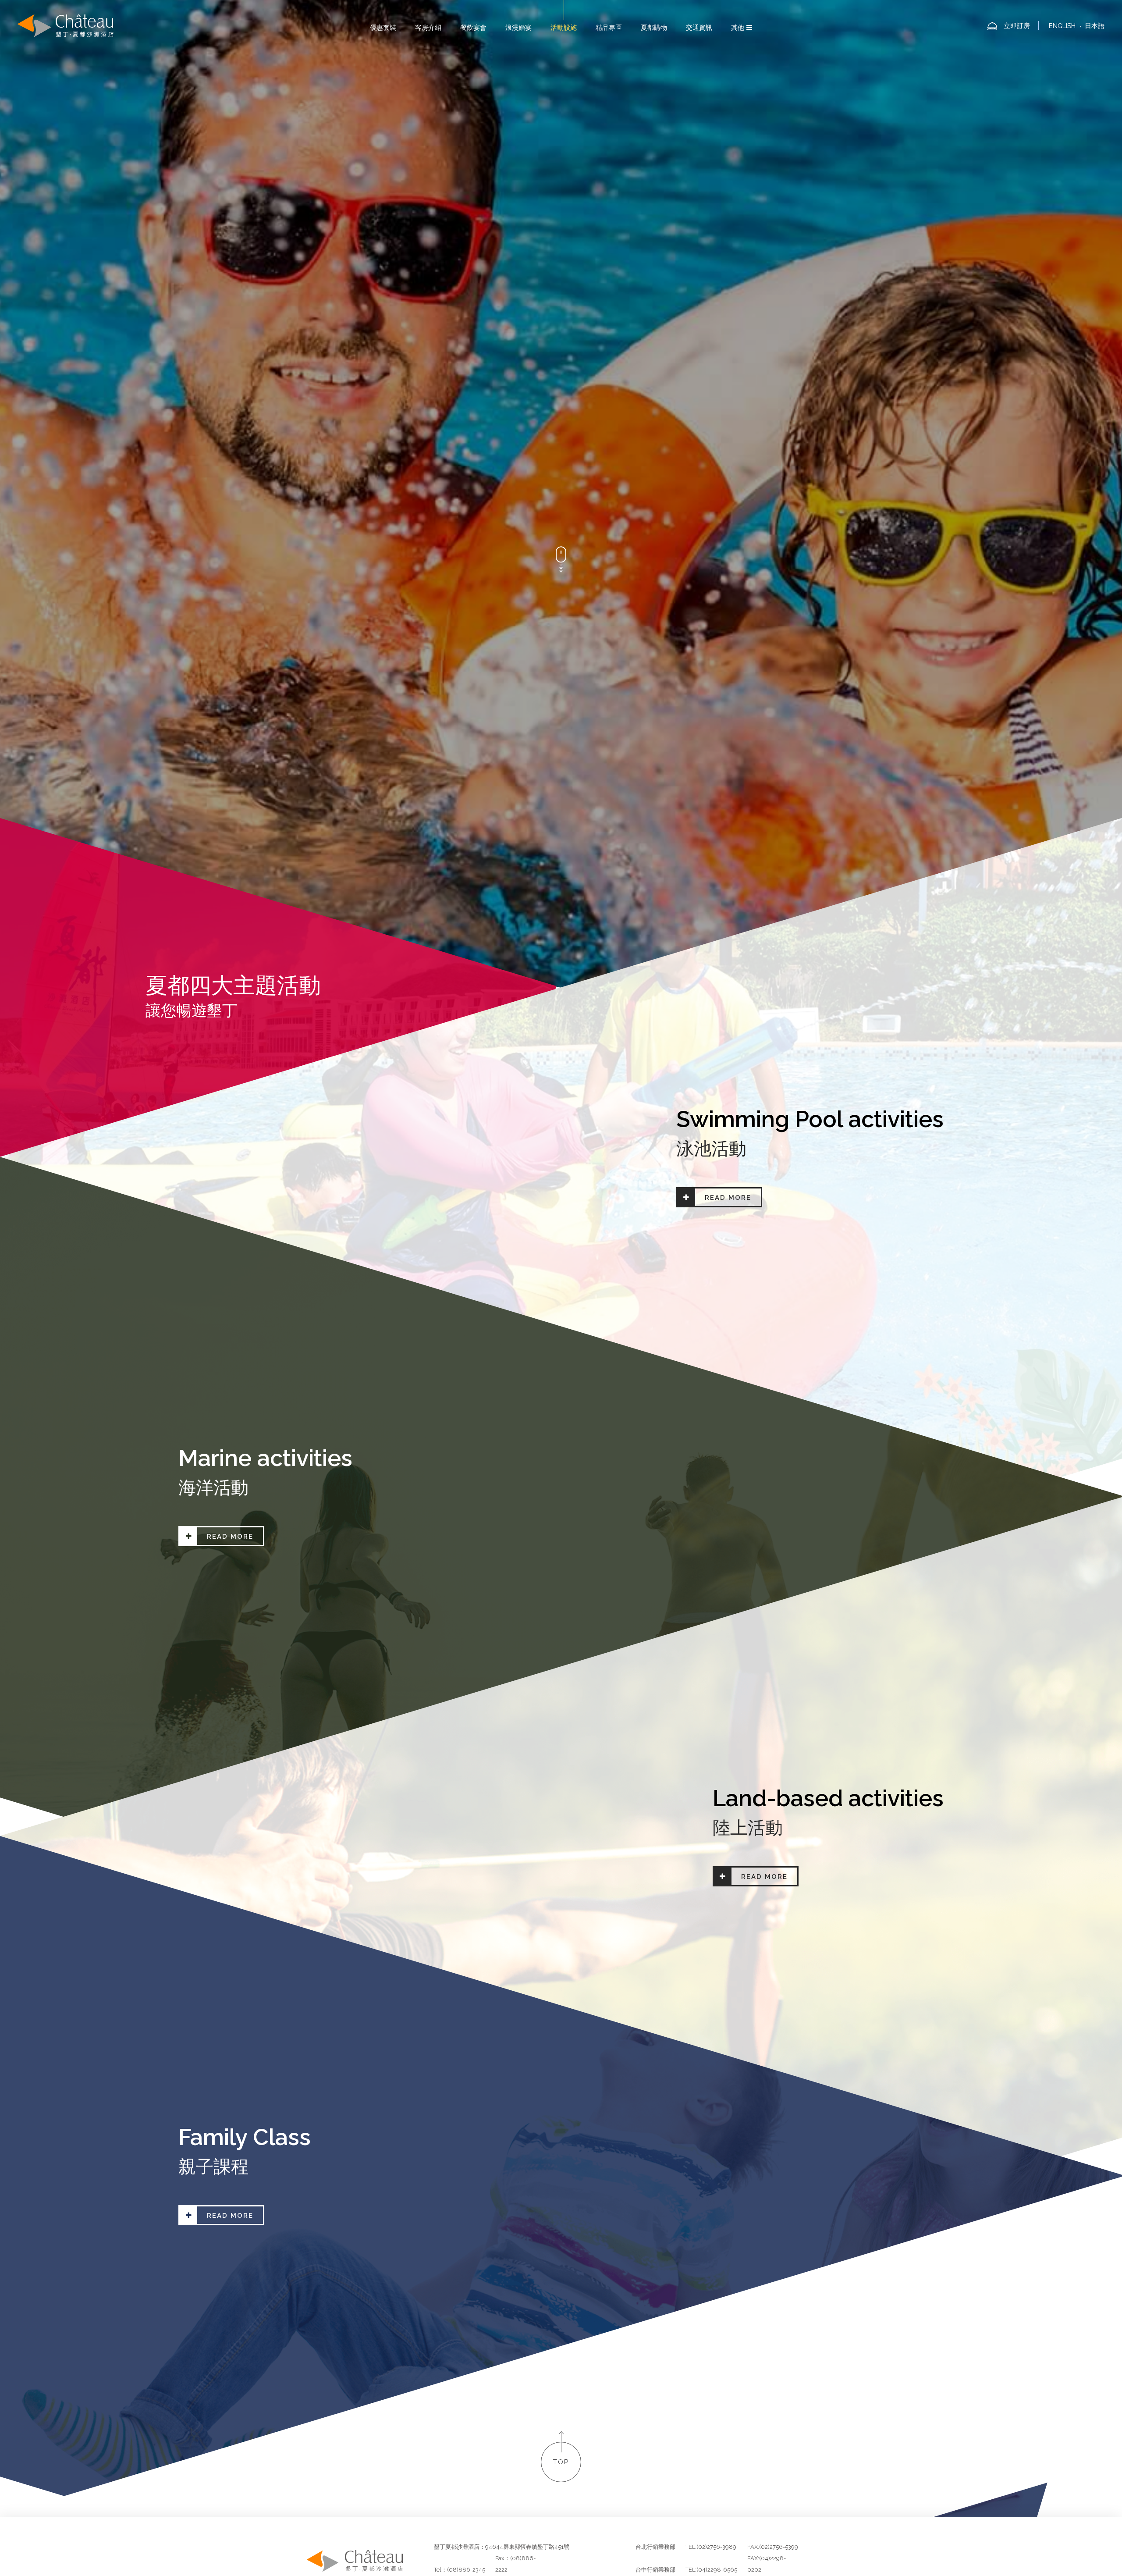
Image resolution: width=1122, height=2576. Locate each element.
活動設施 (564, 28)
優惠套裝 (383, 28)
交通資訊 (699, 28)
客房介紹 (428, 28)
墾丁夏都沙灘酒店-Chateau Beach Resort (66, 26)
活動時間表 (600, 1060)
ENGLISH (1062, 26)
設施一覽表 (523, 1060)
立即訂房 (1017, 26)
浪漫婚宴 (518, 28)
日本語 (1095, 26)
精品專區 (609, 28)
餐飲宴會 (473, 28)
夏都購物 (654, 28)
